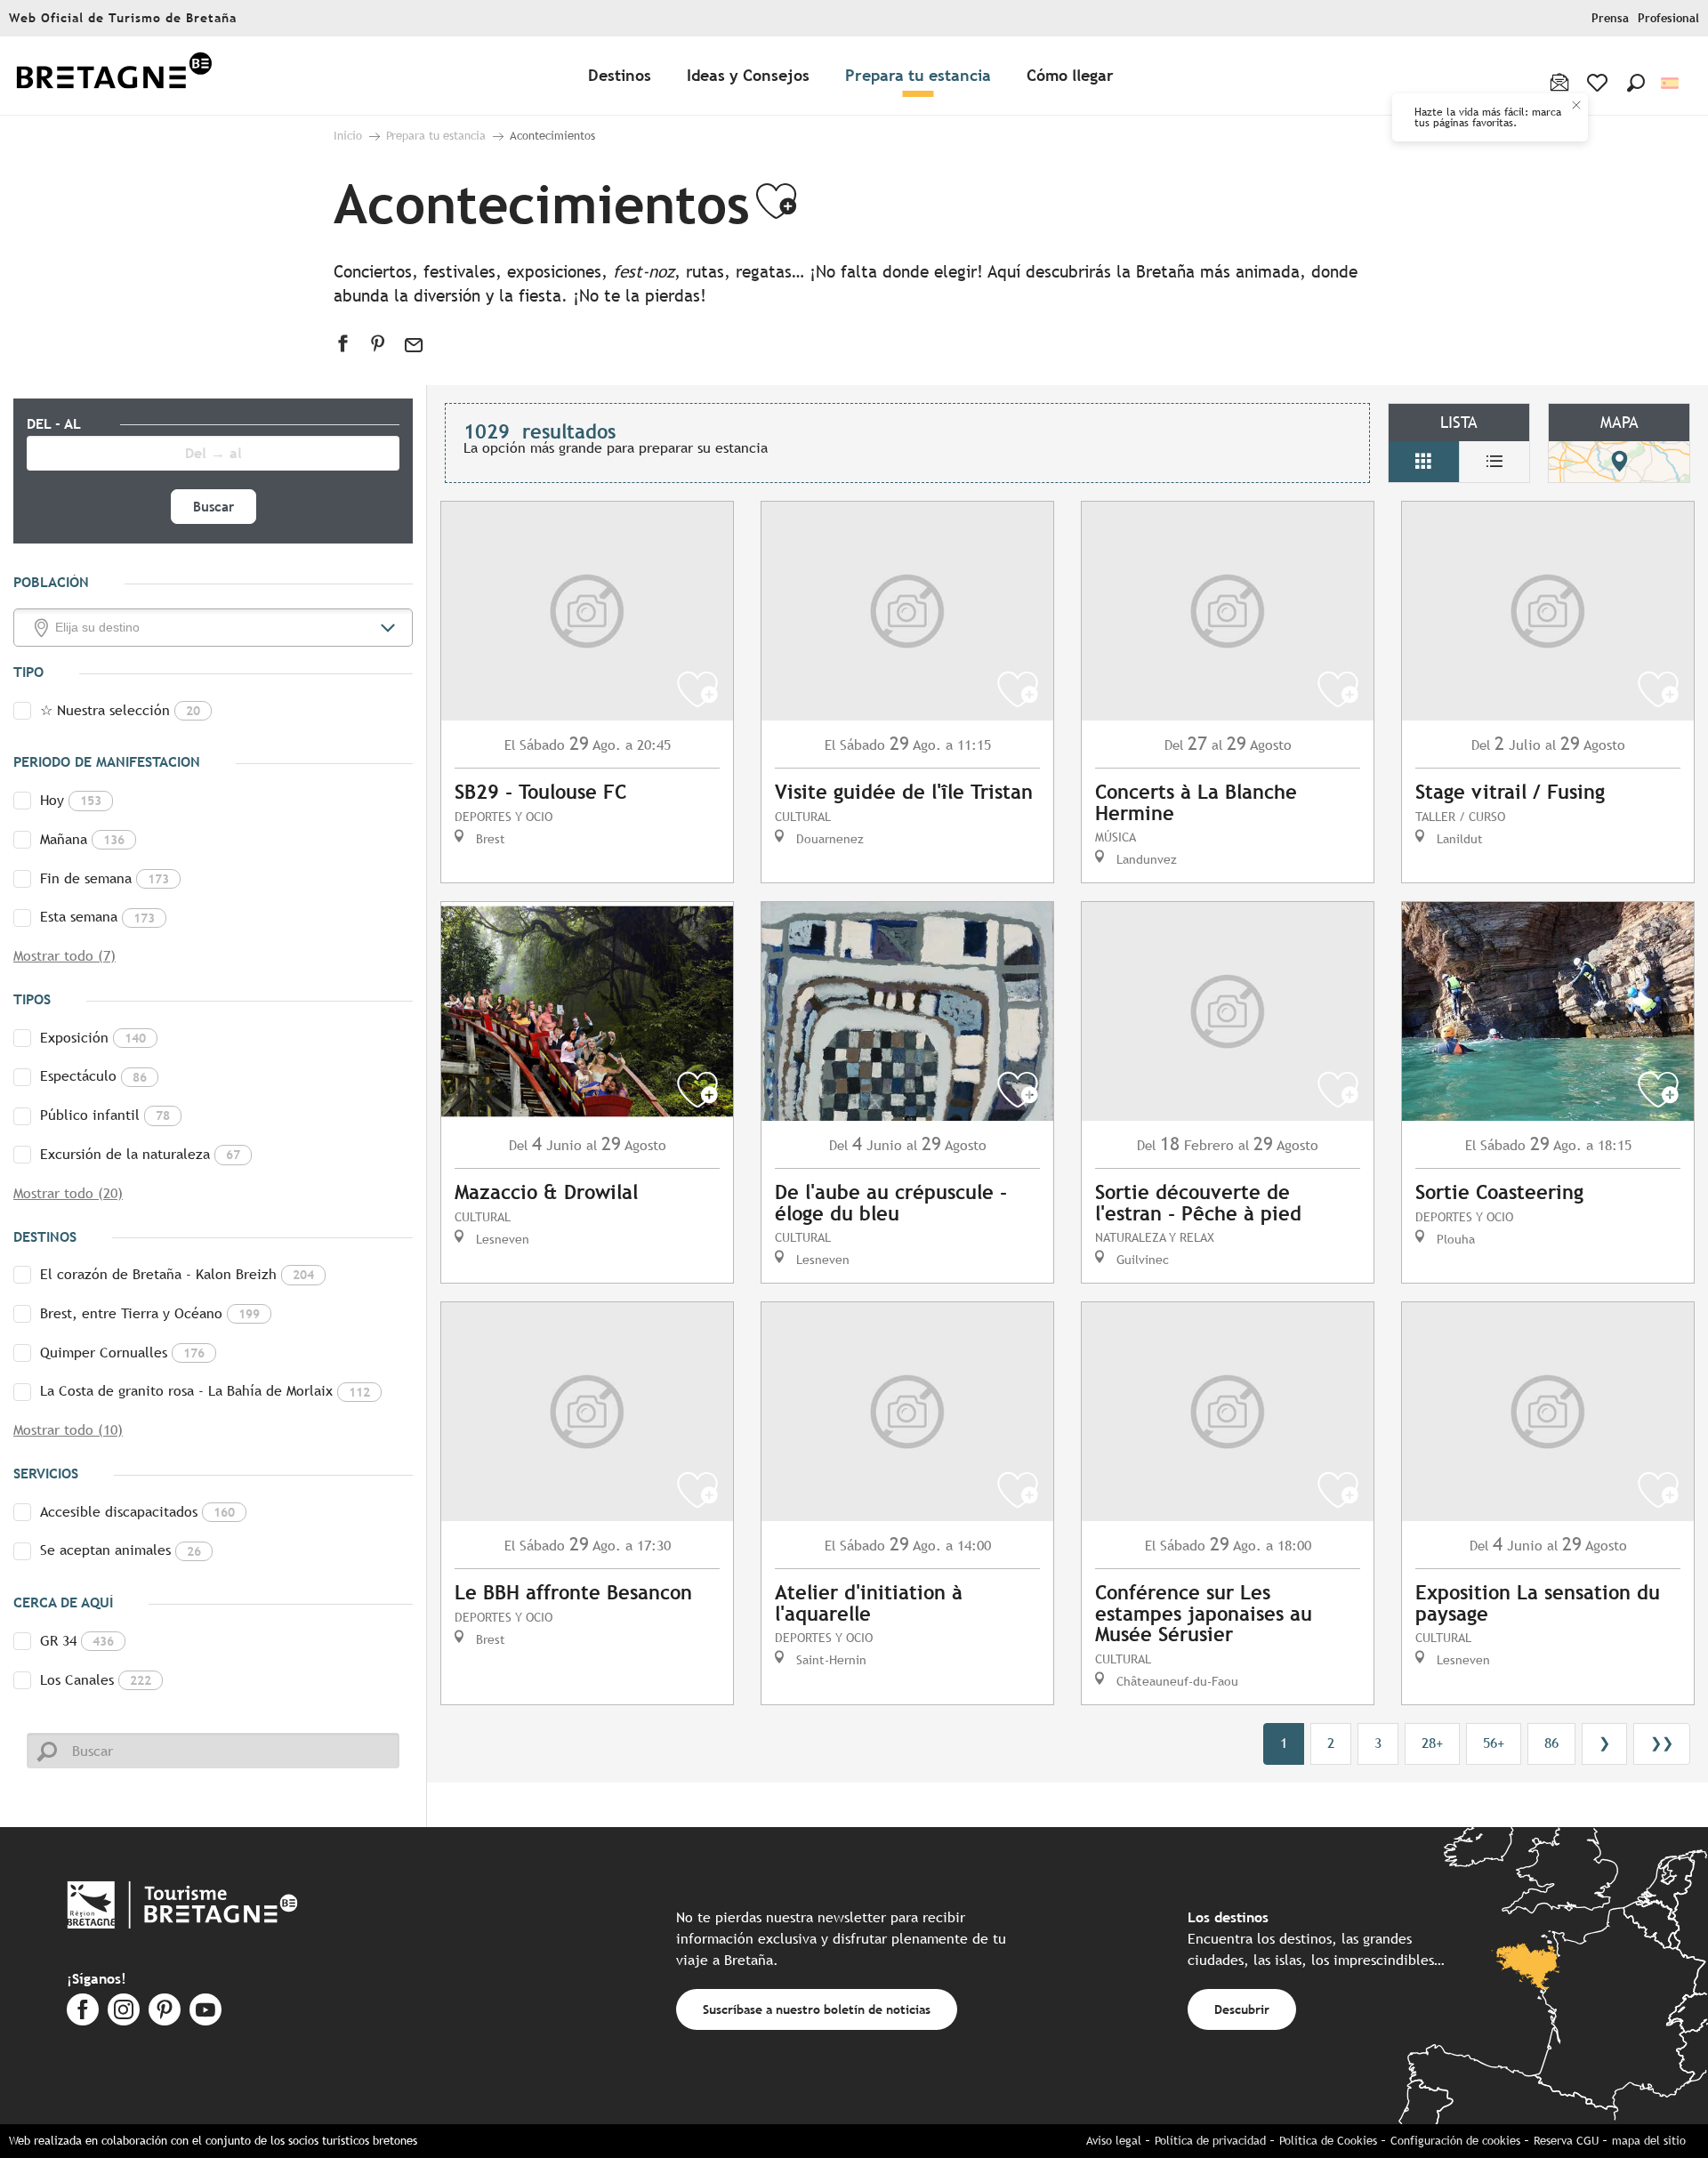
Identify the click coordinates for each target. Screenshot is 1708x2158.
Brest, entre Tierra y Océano (150, 1313)
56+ (1494, 1743)
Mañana (82, 839)
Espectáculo (93, 1076)
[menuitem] (114, 76)
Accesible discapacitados (137, 1512)
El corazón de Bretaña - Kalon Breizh (177, 1274)
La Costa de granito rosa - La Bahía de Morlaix (205, 1391)
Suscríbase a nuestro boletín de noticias (817, 2009)
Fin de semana (105, 878)
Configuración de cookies (1455, 2141)
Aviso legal (1114, 2141)
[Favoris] (1599, 83)
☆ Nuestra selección (120, 710)
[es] (1671, 83)
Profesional (1668, 18)
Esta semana (97, 917)
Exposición (93, 1038)
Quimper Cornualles (122, 1353)
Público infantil (105, 1115)
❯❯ (1662, 1743)
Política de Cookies (1328, 2141)
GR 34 (77, 1641)
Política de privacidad (1210, 2141)
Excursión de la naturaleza (140, 1154)
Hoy (71, 800)
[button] (1636, 83)
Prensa (1610, 18)
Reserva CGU (1566, 2141)
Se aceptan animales (121, 1550)
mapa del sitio (1649, 2141)
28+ (1432, 1743)
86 (1551, 1743)
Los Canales (96, 1680)
